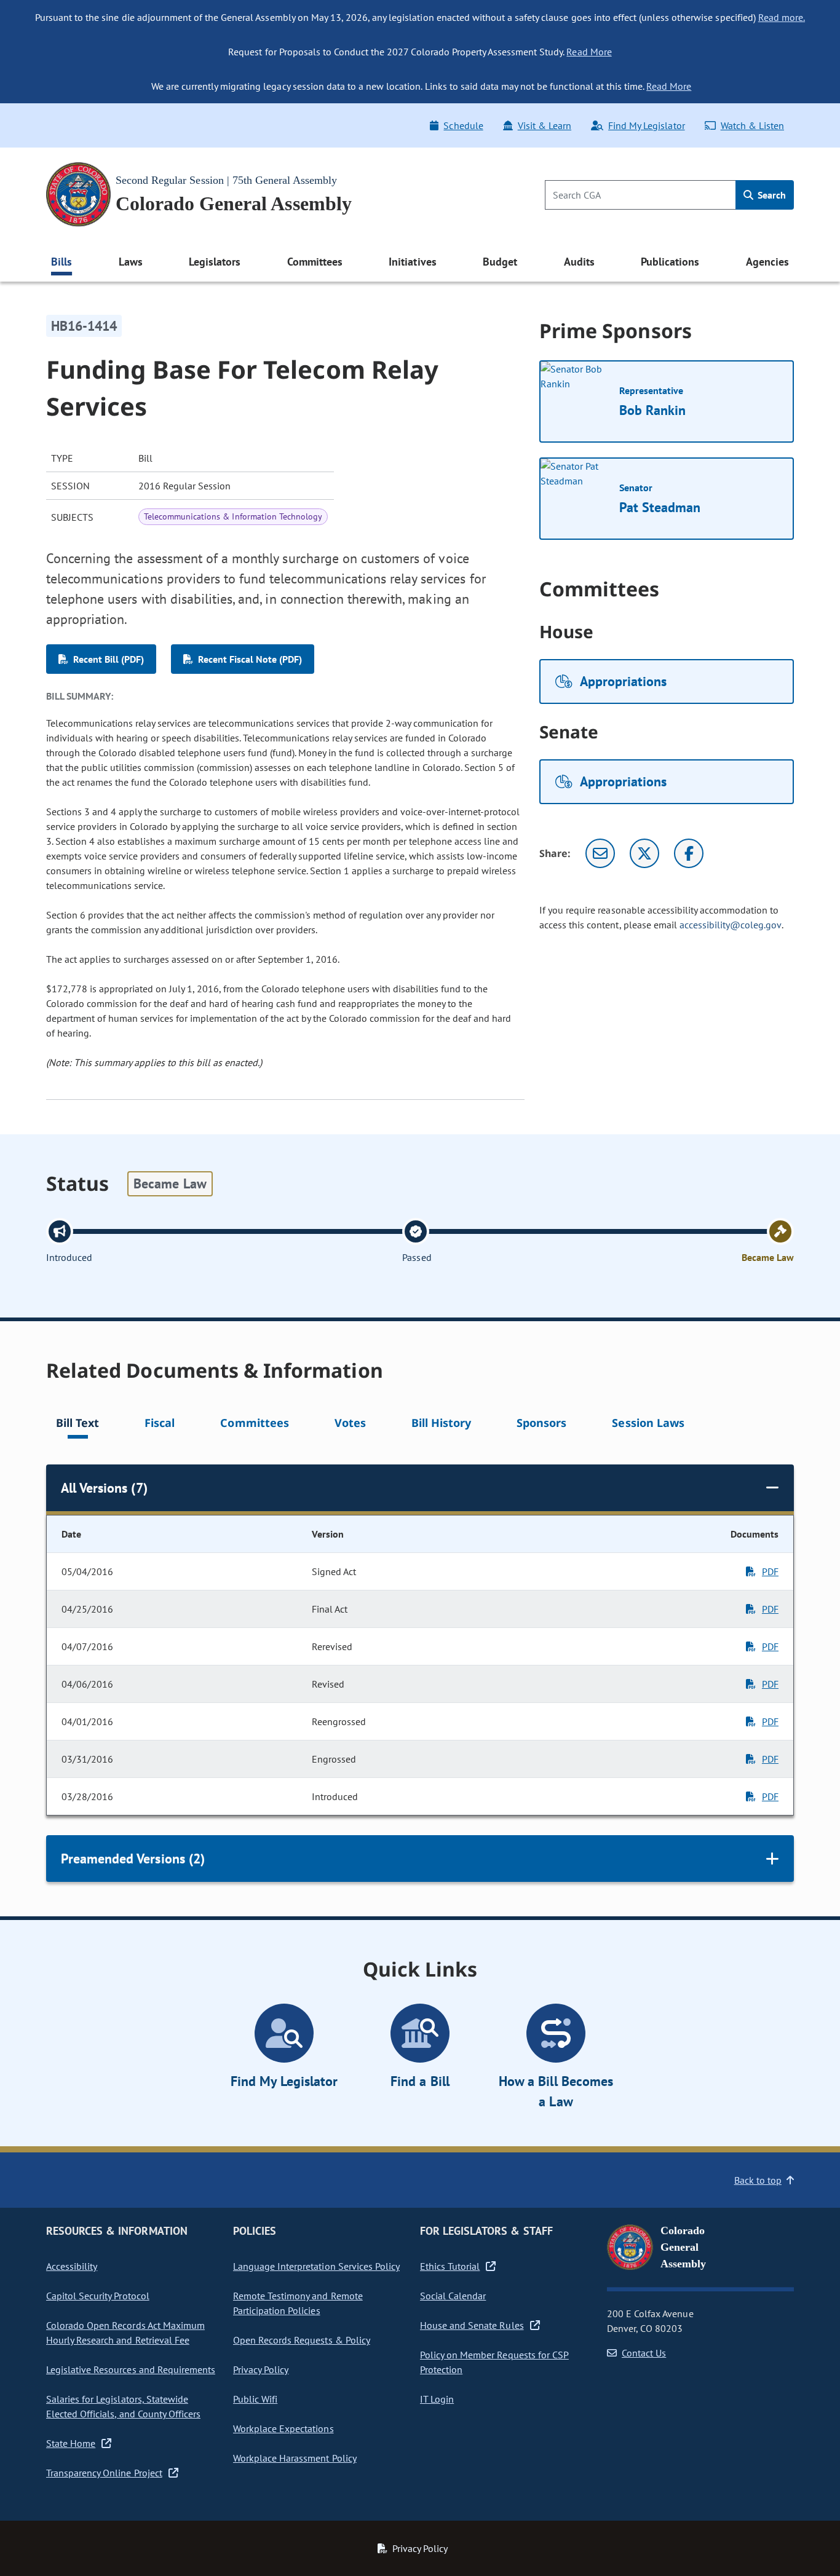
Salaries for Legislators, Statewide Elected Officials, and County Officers (123, 2406)
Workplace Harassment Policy (295, 2458)
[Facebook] (689, 853)
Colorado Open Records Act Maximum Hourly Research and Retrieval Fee (125, 2333)
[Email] (600, 853)
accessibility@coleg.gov (731, 925)
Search (771, 195)
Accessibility (72, 2266)
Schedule (463, 125)
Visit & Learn (545, 125)
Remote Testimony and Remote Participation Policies (298, 2303)
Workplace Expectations (283, 2428)
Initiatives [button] (412, 262)
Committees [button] (315, 262)
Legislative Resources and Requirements (131, 2369)
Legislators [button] (215, 262)
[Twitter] (644, 853)
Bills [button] (61, 262)
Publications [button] (670, 262)
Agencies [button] (767, 262)
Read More (589, 52)
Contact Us (644, 2353)
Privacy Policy (261, 2369)
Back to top (758, 2180)
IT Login (437, 2399)
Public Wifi (255, 2399)
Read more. (782, 17)
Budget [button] (500, 262)
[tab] (77, 1425)
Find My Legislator (646, 125)
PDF (770, 1571)
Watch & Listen (752, 125)
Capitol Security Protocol (98, 2296)
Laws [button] (131, 262)
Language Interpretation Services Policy (316, 2266)
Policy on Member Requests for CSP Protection (494, 2362)
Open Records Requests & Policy (302, 2340)
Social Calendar (453, 2296)
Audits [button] (579, 262)
